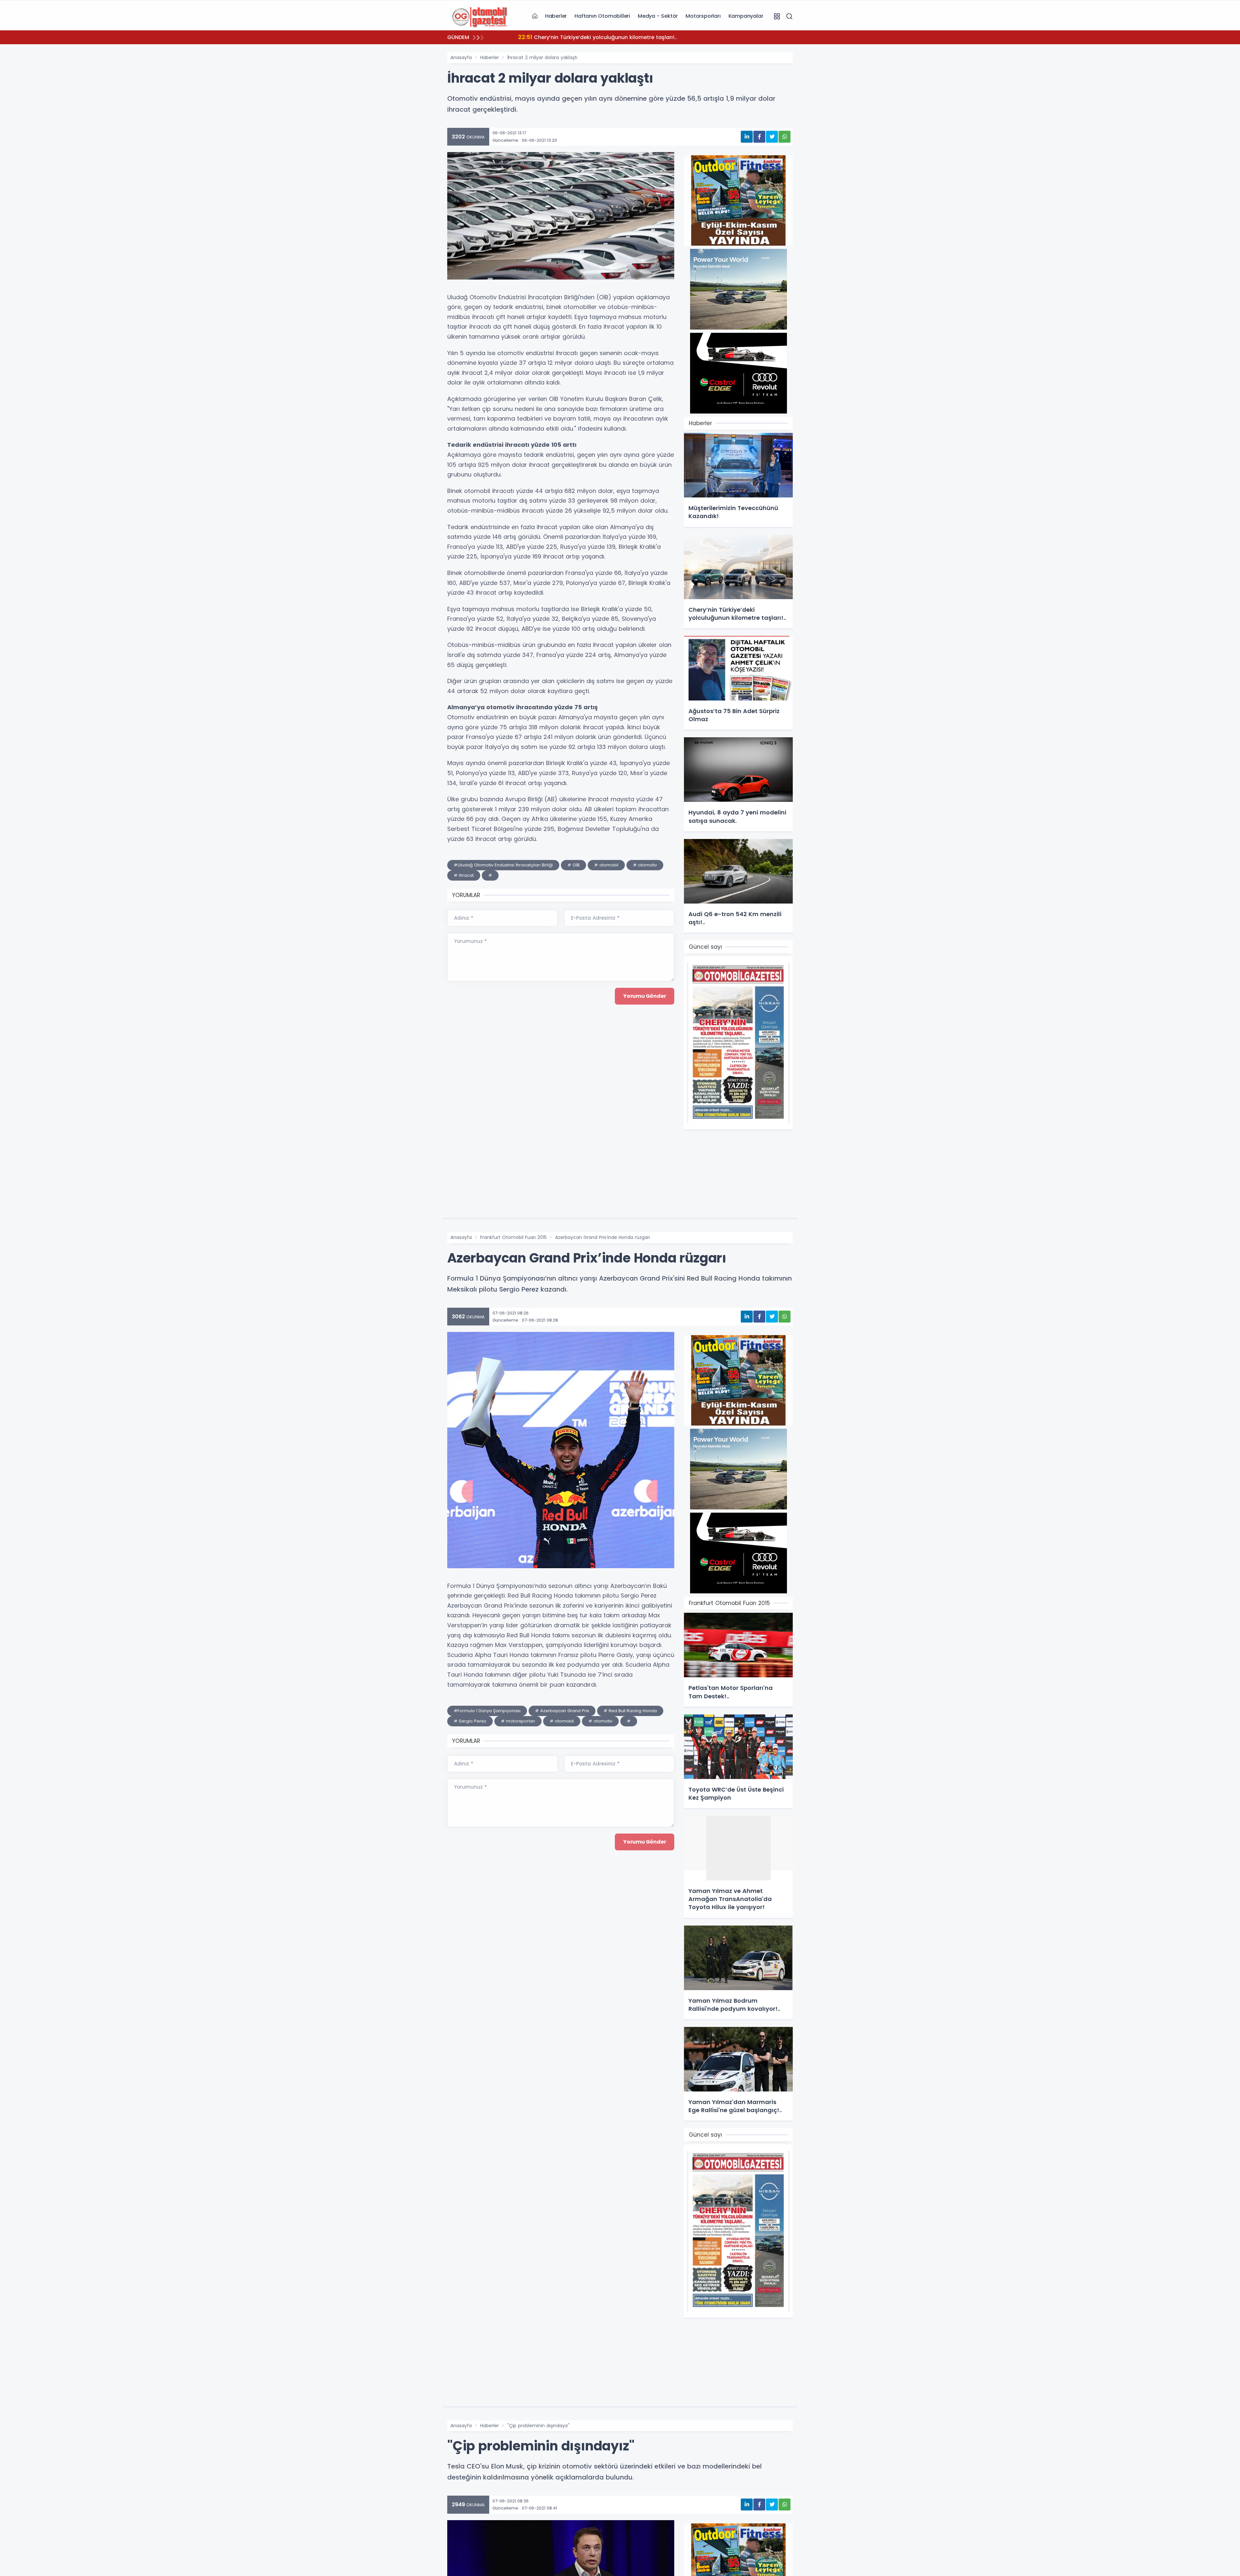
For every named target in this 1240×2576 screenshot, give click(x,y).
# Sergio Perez (470, 1721)
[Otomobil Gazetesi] (480, 16)
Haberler (556, 16)
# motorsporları (518, 1721)
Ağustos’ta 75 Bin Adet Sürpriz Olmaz (566, 37)
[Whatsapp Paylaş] (785, 137)
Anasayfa (461, 57)
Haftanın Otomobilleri (602, 16)
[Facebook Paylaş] (759, 137)
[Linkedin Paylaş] (747, 137)
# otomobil (606, 865)
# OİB (573, 865)
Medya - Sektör (658, 16)
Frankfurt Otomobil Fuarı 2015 (513, 1237)
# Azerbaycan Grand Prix (562, 1711)
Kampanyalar (746, 16)
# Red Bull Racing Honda (630, 1711)
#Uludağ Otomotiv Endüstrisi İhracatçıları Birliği (503, 865)
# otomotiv (645, 865)
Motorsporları (703, 16)
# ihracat (464, 875)
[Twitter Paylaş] (772, 137)
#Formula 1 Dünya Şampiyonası (487, 1711)
